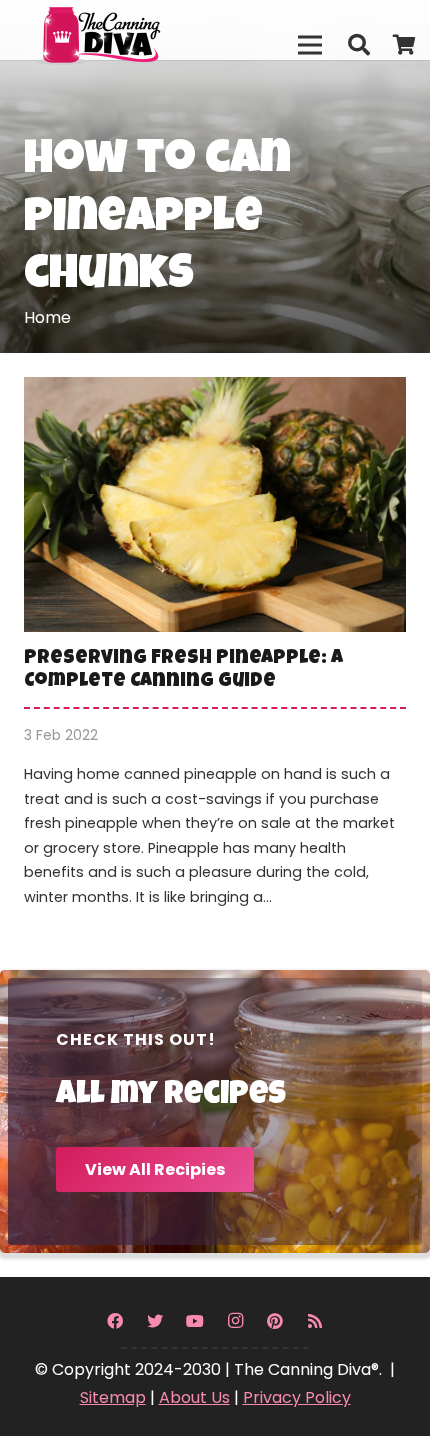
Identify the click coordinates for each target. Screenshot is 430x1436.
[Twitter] (155, 1321)
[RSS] (315, 1321)
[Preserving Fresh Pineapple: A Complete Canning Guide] (215, 655)
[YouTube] (195, 1321)
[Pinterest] (275, 1321)
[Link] (141, 30)
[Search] (358, 45)
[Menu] (310, 45)
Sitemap (113, 1397)
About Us (194, 1397)
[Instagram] (235, 1321)
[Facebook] (115, 1321)
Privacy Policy (297, 1397)
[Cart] (405, 45)
